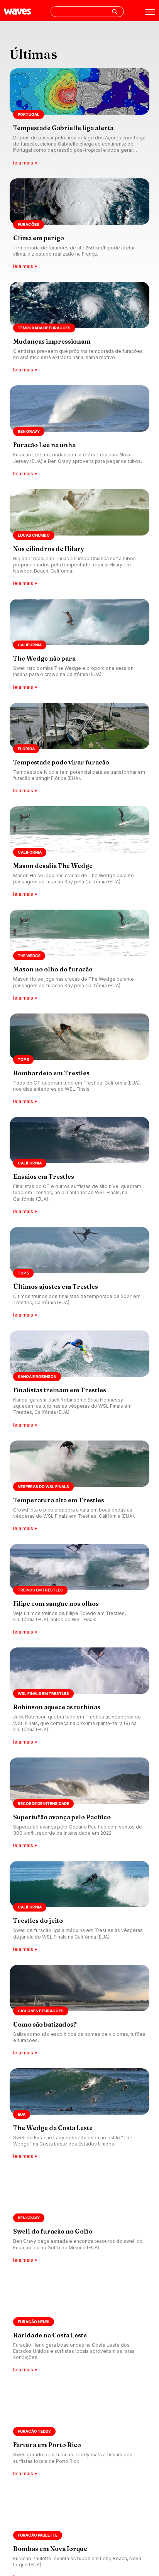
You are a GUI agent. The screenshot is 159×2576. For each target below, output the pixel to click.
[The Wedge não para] (79, 645)
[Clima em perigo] (79, 224)
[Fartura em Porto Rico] (79, 2431)
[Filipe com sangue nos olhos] (79, 1590)
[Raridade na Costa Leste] (79, 2325)
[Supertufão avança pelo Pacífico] (79, 1803)
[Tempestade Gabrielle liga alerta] (79, 118)
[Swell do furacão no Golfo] (79, 2218)
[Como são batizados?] (79, 2011)
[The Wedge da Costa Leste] (79, 2114)
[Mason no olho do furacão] (79, 956)
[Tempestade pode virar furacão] (79, 749)
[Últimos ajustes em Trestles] (79, 1273)
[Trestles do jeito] (79, 1907)
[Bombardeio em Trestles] (79, 1059)
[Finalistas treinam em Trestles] (79, 1380)
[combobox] (87, 12)
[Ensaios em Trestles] (79, 1166)
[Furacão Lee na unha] (79, 431)
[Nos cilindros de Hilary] (79, 538)
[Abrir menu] (150, 12)
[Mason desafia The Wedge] (79, 852)
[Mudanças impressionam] (79, 328)
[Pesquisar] (115, 12)
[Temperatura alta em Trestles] (79, 1486)
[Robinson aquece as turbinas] (79, 1697)
